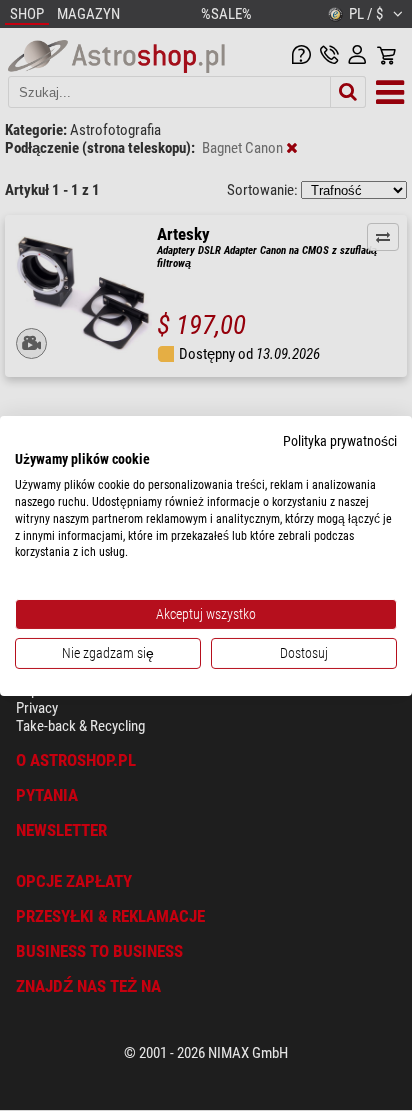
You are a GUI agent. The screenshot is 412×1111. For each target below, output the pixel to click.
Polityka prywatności (340, 440)
